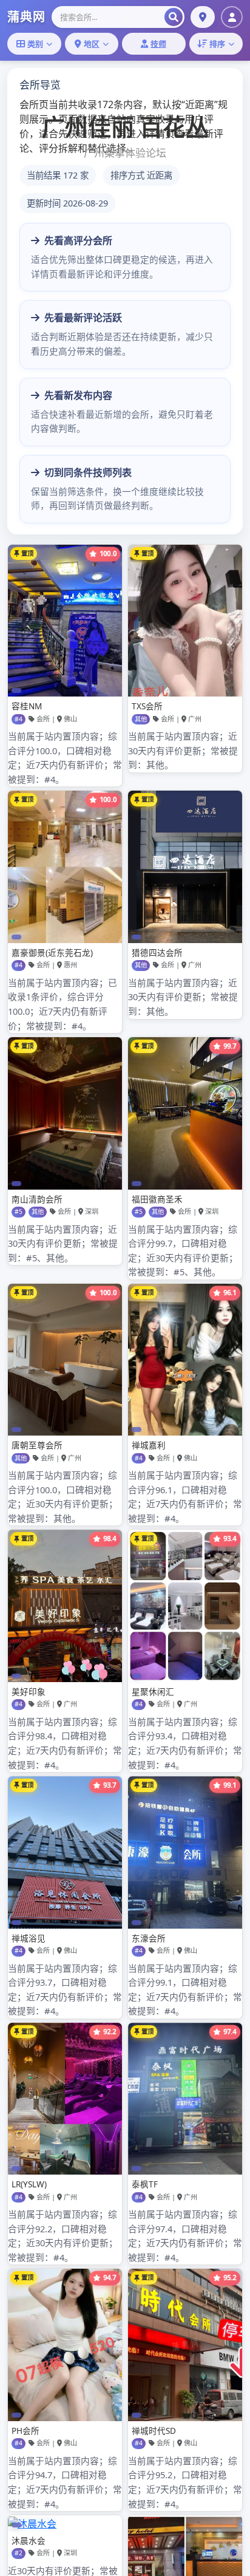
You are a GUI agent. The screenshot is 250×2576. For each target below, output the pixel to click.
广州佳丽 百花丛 (125, 127)
